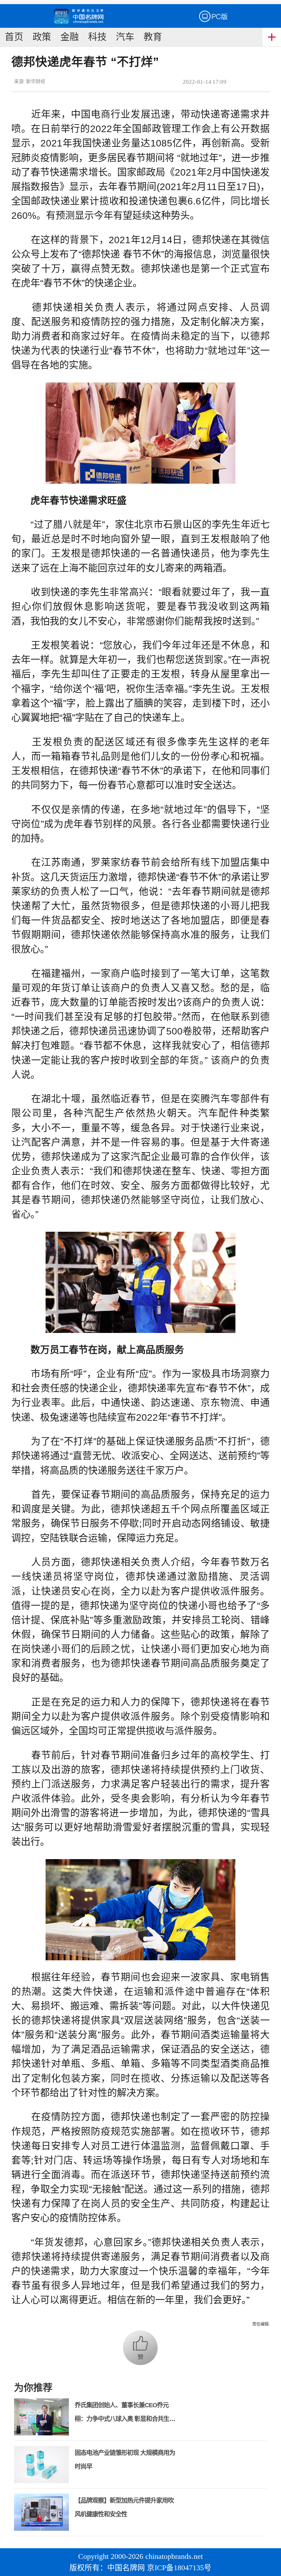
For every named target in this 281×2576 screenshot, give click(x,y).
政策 (42, 37)
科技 (97, 37)
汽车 (125, 37)
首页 (14, 37)
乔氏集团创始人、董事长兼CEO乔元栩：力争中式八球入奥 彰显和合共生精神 (125, 2419)
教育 (153, 37)
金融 (70, 37)
